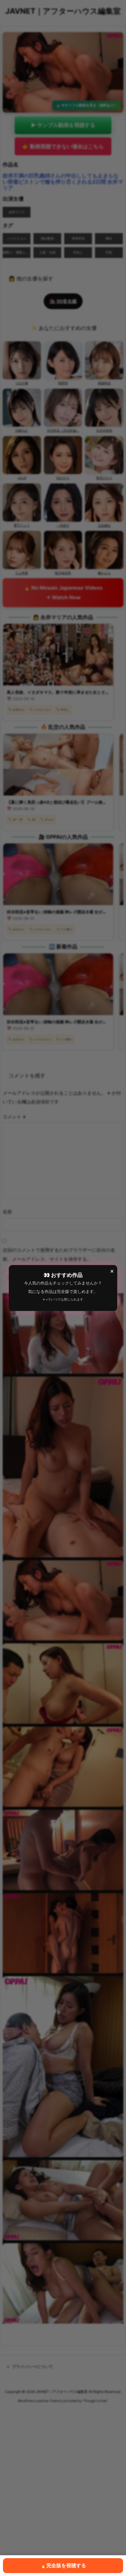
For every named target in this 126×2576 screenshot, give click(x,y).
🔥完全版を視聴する (63, 2565)
